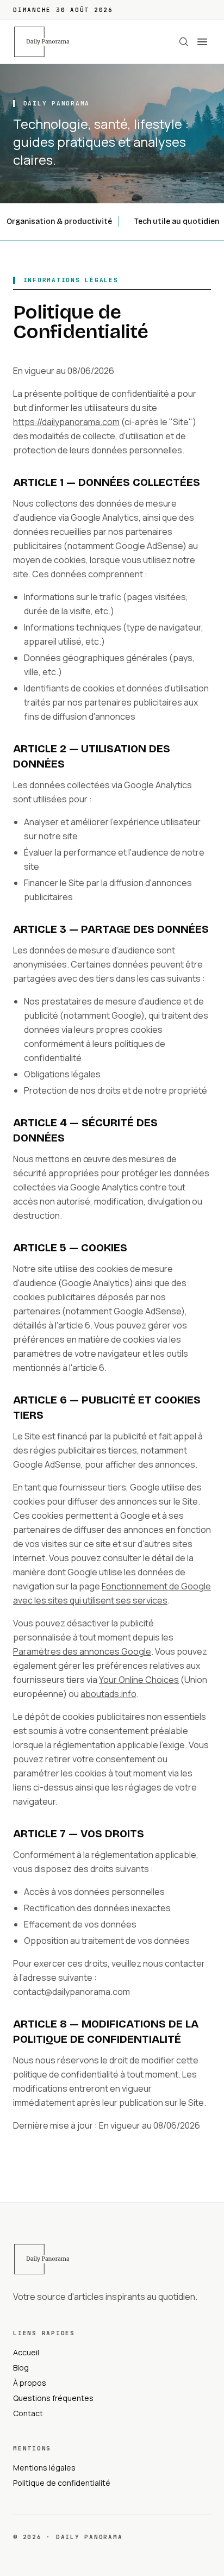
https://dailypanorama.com (66, 422)
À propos (30, 2383)
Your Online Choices (139, 1680)
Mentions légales (44, 2468)
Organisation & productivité (59, 222)
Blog (21, 2368)
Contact (28, 2413)
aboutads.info (108, 1694)
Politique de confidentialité (62, 2483)
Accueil (26, 2352)
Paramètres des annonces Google (82, 1651)
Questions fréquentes (53, 2398)
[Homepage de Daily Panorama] (48, 42)
